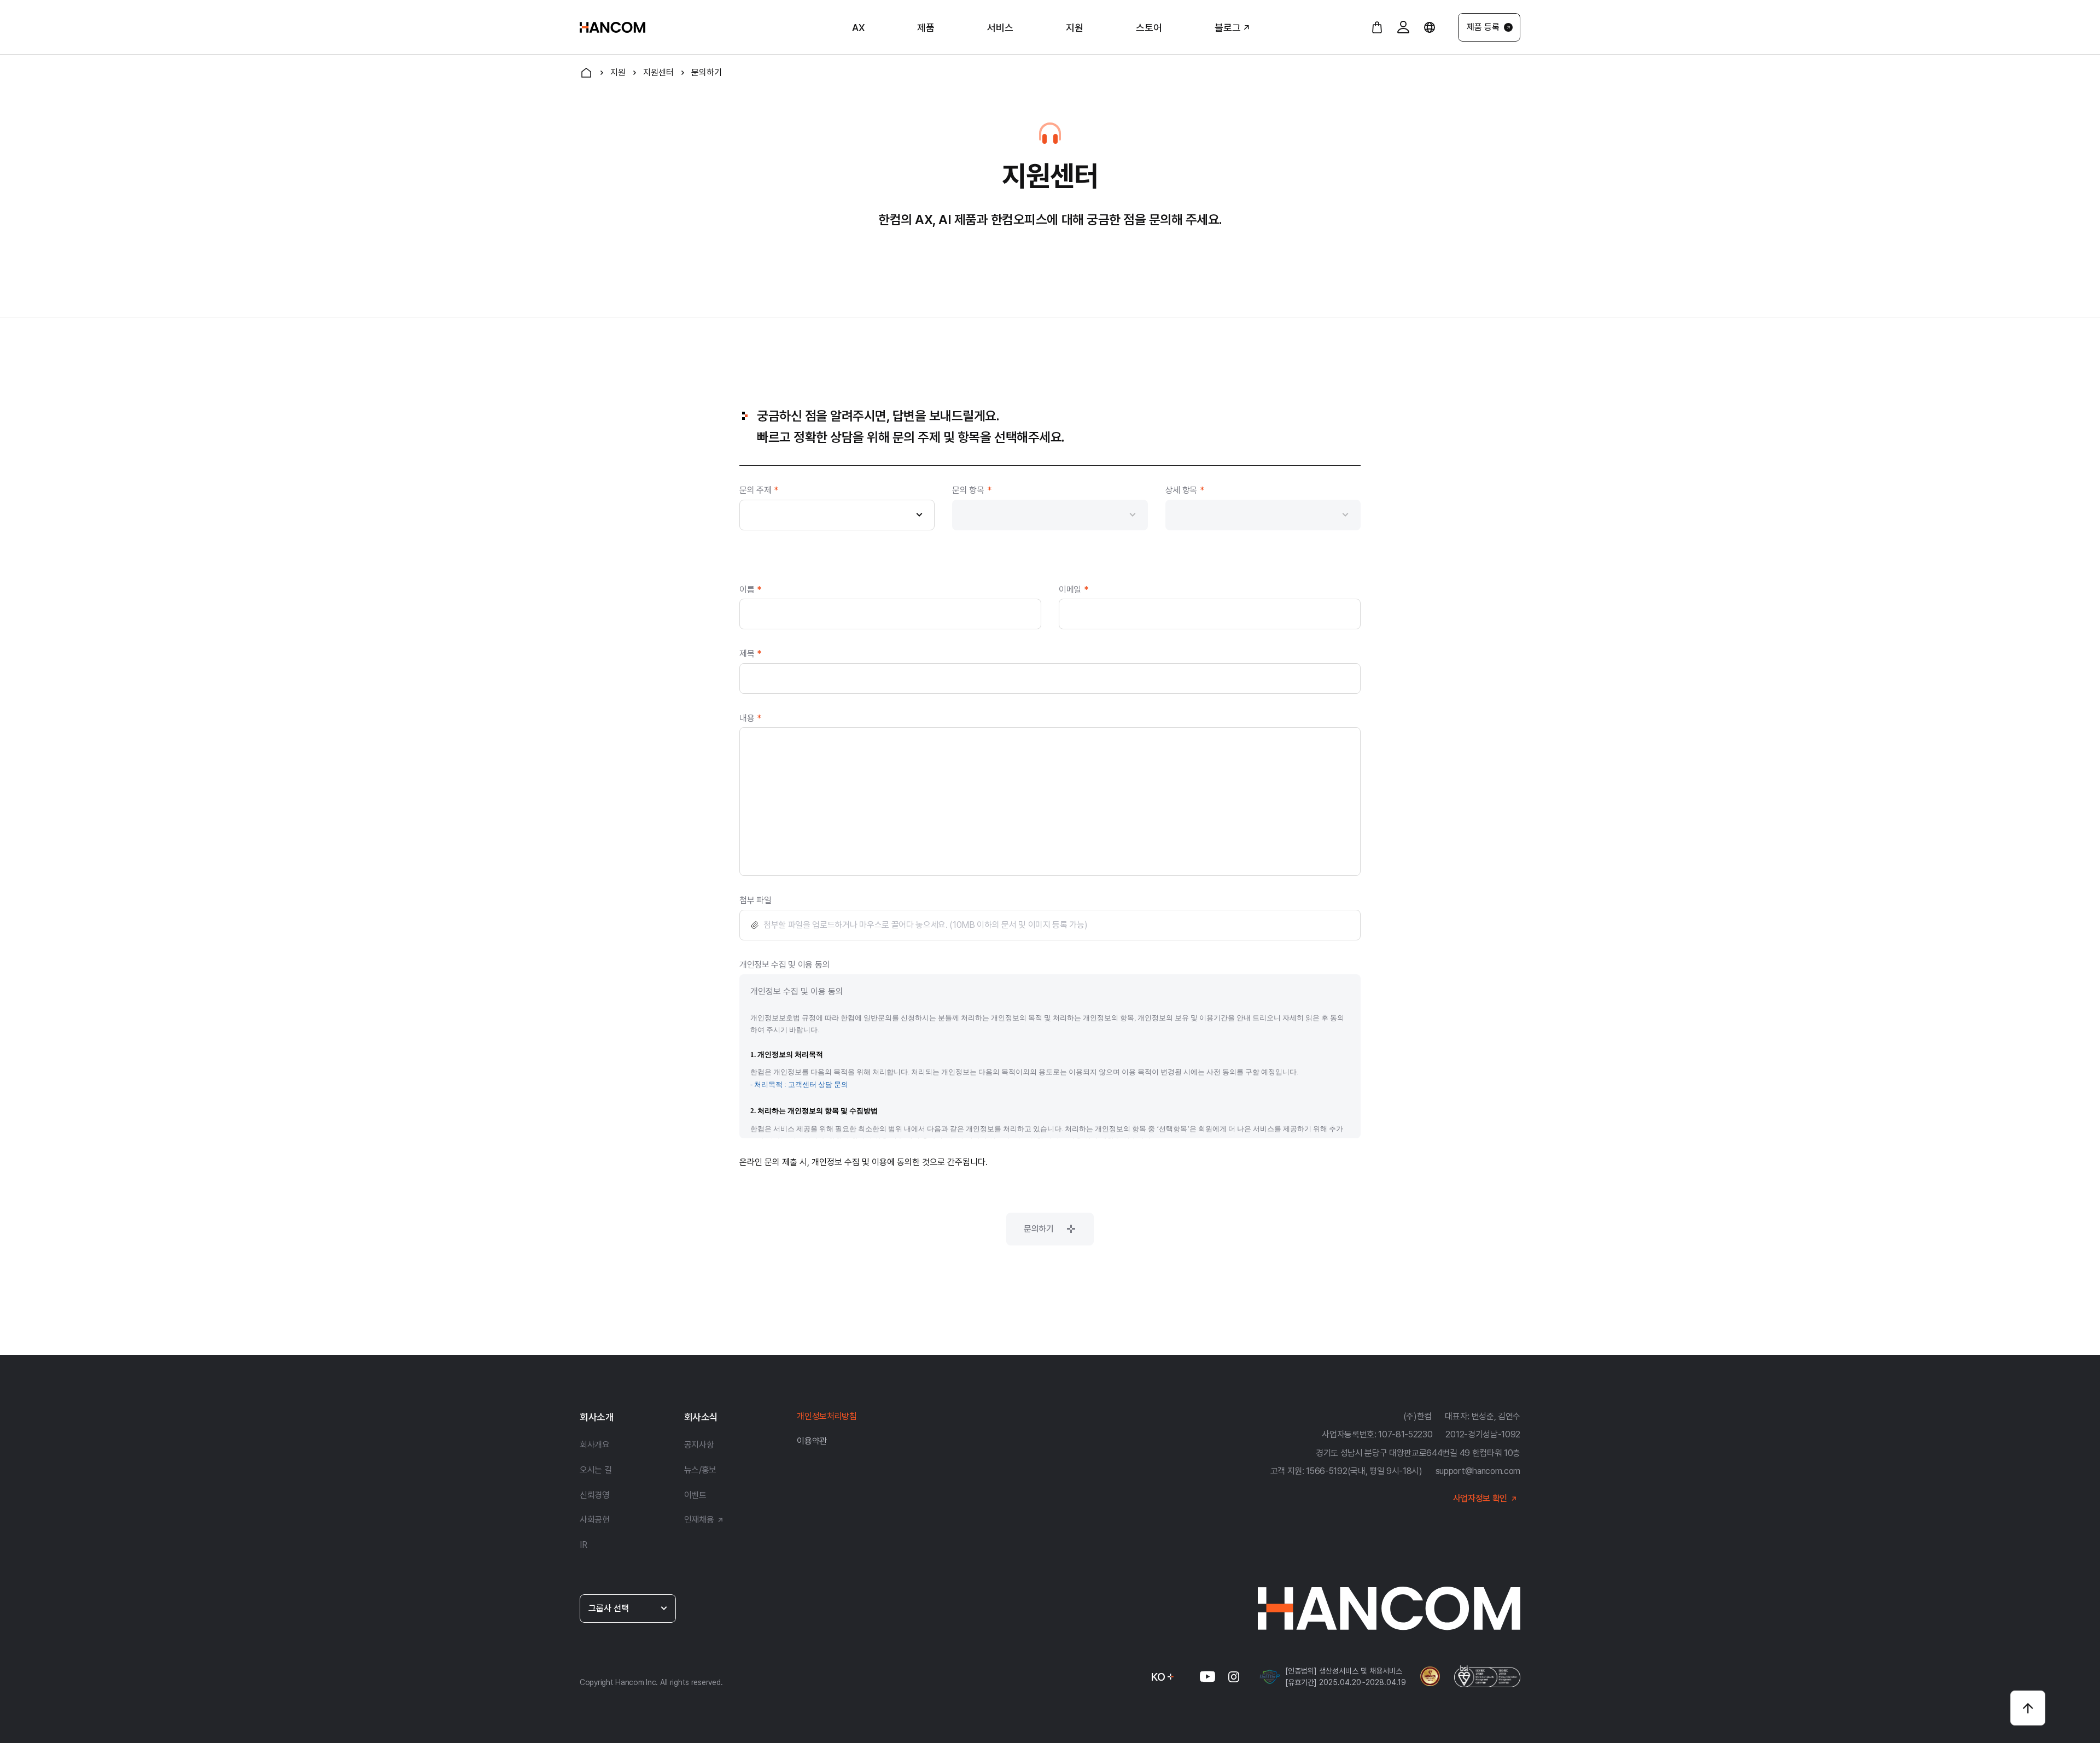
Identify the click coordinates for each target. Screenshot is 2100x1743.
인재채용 (699, 1520)
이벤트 (695, 1495)
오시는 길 (596, 1470)
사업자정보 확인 (1480, 1498)
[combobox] (837, 515)
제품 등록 (1483, 27)
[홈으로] (586, 73)
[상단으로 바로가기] (2028, 1708)
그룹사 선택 (609, 1608)
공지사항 (699, 1445)
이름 (750, 590)
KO (1158, 1677)
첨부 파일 (755, 900)
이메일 (1074, 590)
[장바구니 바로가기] (1377, 27)
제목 (750, 654)
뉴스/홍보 (700, 1470)
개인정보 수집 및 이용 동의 (784, 965)
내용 (750, 718)
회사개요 (595, 1445)
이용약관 (812, 1441)
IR (583, 1545)
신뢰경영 (595, 1495)
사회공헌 (595, 1520)
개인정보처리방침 (827, 1416)
